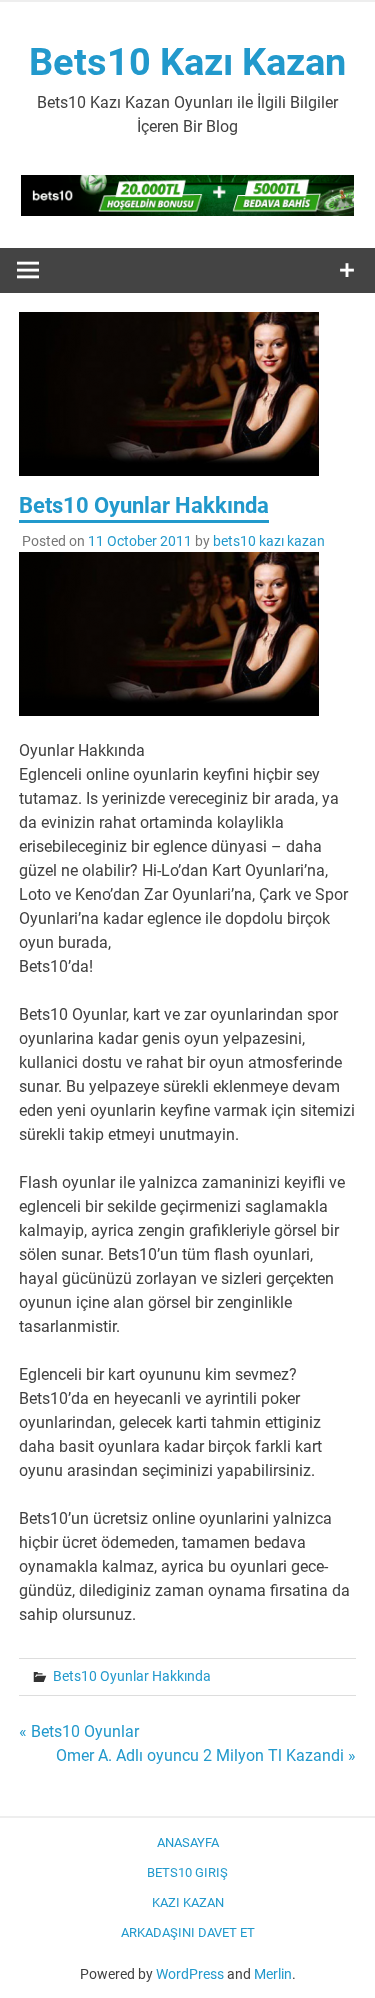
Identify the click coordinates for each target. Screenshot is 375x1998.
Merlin (273, 1974)
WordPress (190, 1974)
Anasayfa (188, 1842)
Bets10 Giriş (187, 1872)
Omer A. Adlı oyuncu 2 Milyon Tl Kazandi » (206, 1755)
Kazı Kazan (188, 1902)
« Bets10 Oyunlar (79, 1731)
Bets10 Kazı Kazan (187, 62)
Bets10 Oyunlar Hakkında (132, 1676)
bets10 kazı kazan (269, 541)
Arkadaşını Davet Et (188, 1932)
